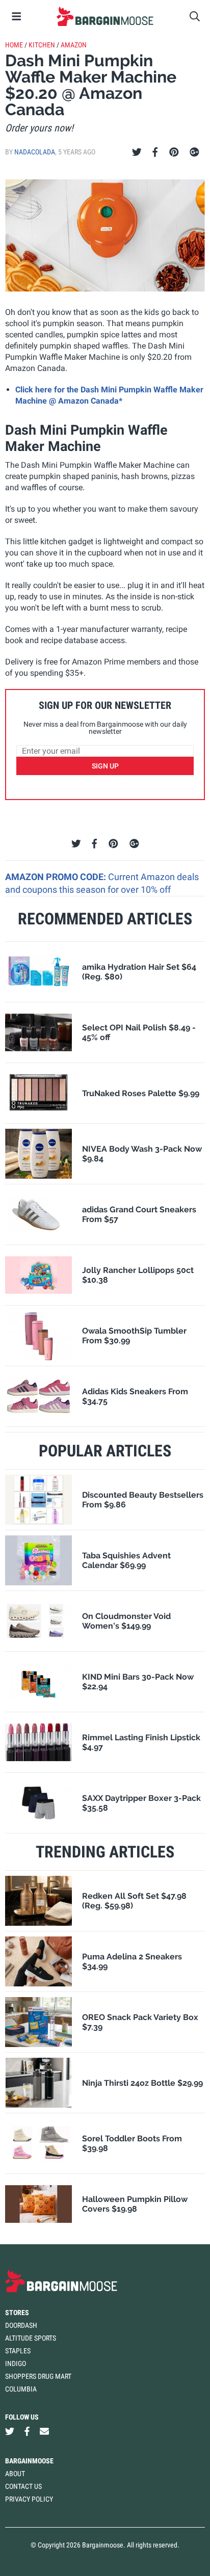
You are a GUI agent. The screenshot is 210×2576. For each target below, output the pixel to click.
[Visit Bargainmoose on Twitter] (10, 2432)
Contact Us (23, 2486)
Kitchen (42, 45)
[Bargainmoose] (105, 16)
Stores (17, 2313)
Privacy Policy (29, 2499)
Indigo (16, 2363)
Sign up (105, 766)
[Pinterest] (174, 152)
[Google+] (194, 152)
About (15, 2474)
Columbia (21, 2389)
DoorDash (21, 2325)
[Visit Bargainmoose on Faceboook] (27, 2432)
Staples (18, 2351)
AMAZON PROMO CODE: (57, 877)
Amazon (74, 45)
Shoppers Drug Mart (38, 2376)
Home (14, 45)
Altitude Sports (31, 2338)
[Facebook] (155, 152)
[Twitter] (137, 152)
